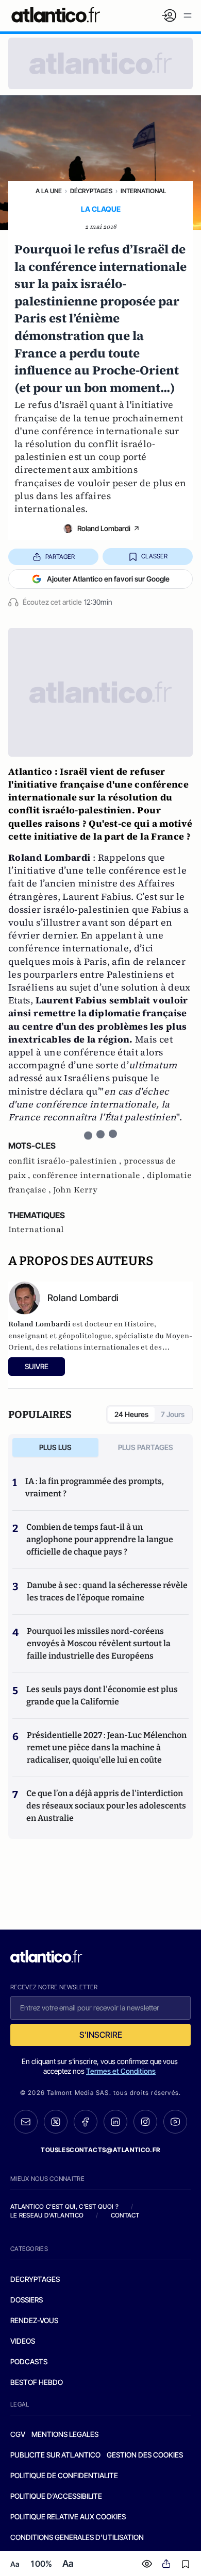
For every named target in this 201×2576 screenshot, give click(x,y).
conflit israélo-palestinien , (66, 1161)
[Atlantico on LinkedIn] (115, 2122)
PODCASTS (29, 2361)
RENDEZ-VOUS (34, 2320)
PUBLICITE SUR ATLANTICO (55, 2455)
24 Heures (131, 1414)
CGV (18, 2434)
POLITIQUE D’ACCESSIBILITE (56, 2496)
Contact (125, 2215)
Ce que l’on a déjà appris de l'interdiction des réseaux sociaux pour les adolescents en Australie (106, 1806)
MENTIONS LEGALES (65, 2434)
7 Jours (173, 1414)
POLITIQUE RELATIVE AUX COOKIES (68, 2517)
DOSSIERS (27, 2300)
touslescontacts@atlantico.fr (100, 2150)
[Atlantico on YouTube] (175, 2122)
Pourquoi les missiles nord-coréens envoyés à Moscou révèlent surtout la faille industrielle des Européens (99, 1643)
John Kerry (75, 1190)
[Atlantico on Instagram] (145, 2122)
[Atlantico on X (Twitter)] (56, 2122)
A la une (49, 191)
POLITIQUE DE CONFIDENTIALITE (64, 2475)
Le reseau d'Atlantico (47, 2215)
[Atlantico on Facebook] (86, 2122)
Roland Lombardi (104, 528)
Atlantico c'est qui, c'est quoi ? (64, 2206)
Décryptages (91, 191)
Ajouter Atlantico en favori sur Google (108, 579)
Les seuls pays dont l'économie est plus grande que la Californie (102, 1695)
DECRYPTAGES (35, 2279)
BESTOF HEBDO (37, 2382)
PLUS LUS (55, 1447)
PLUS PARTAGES (146, 1447)
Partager (60, 557)
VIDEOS (23, 2341)
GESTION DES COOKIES (145, 2455)
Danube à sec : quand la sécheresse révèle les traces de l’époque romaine (107, 1591)
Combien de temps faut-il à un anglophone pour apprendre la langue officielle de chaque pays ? (100, 1539)
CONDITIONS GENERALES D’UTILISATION (77, 2537)
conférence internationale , (90, 1175)
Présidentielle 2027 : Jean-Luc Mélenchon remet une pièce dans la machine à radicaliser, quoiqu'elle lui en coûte (107, 1747)
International (143, 191)
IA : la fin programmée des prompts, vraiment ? (95, 1487)
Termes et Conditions (121, 2071)
